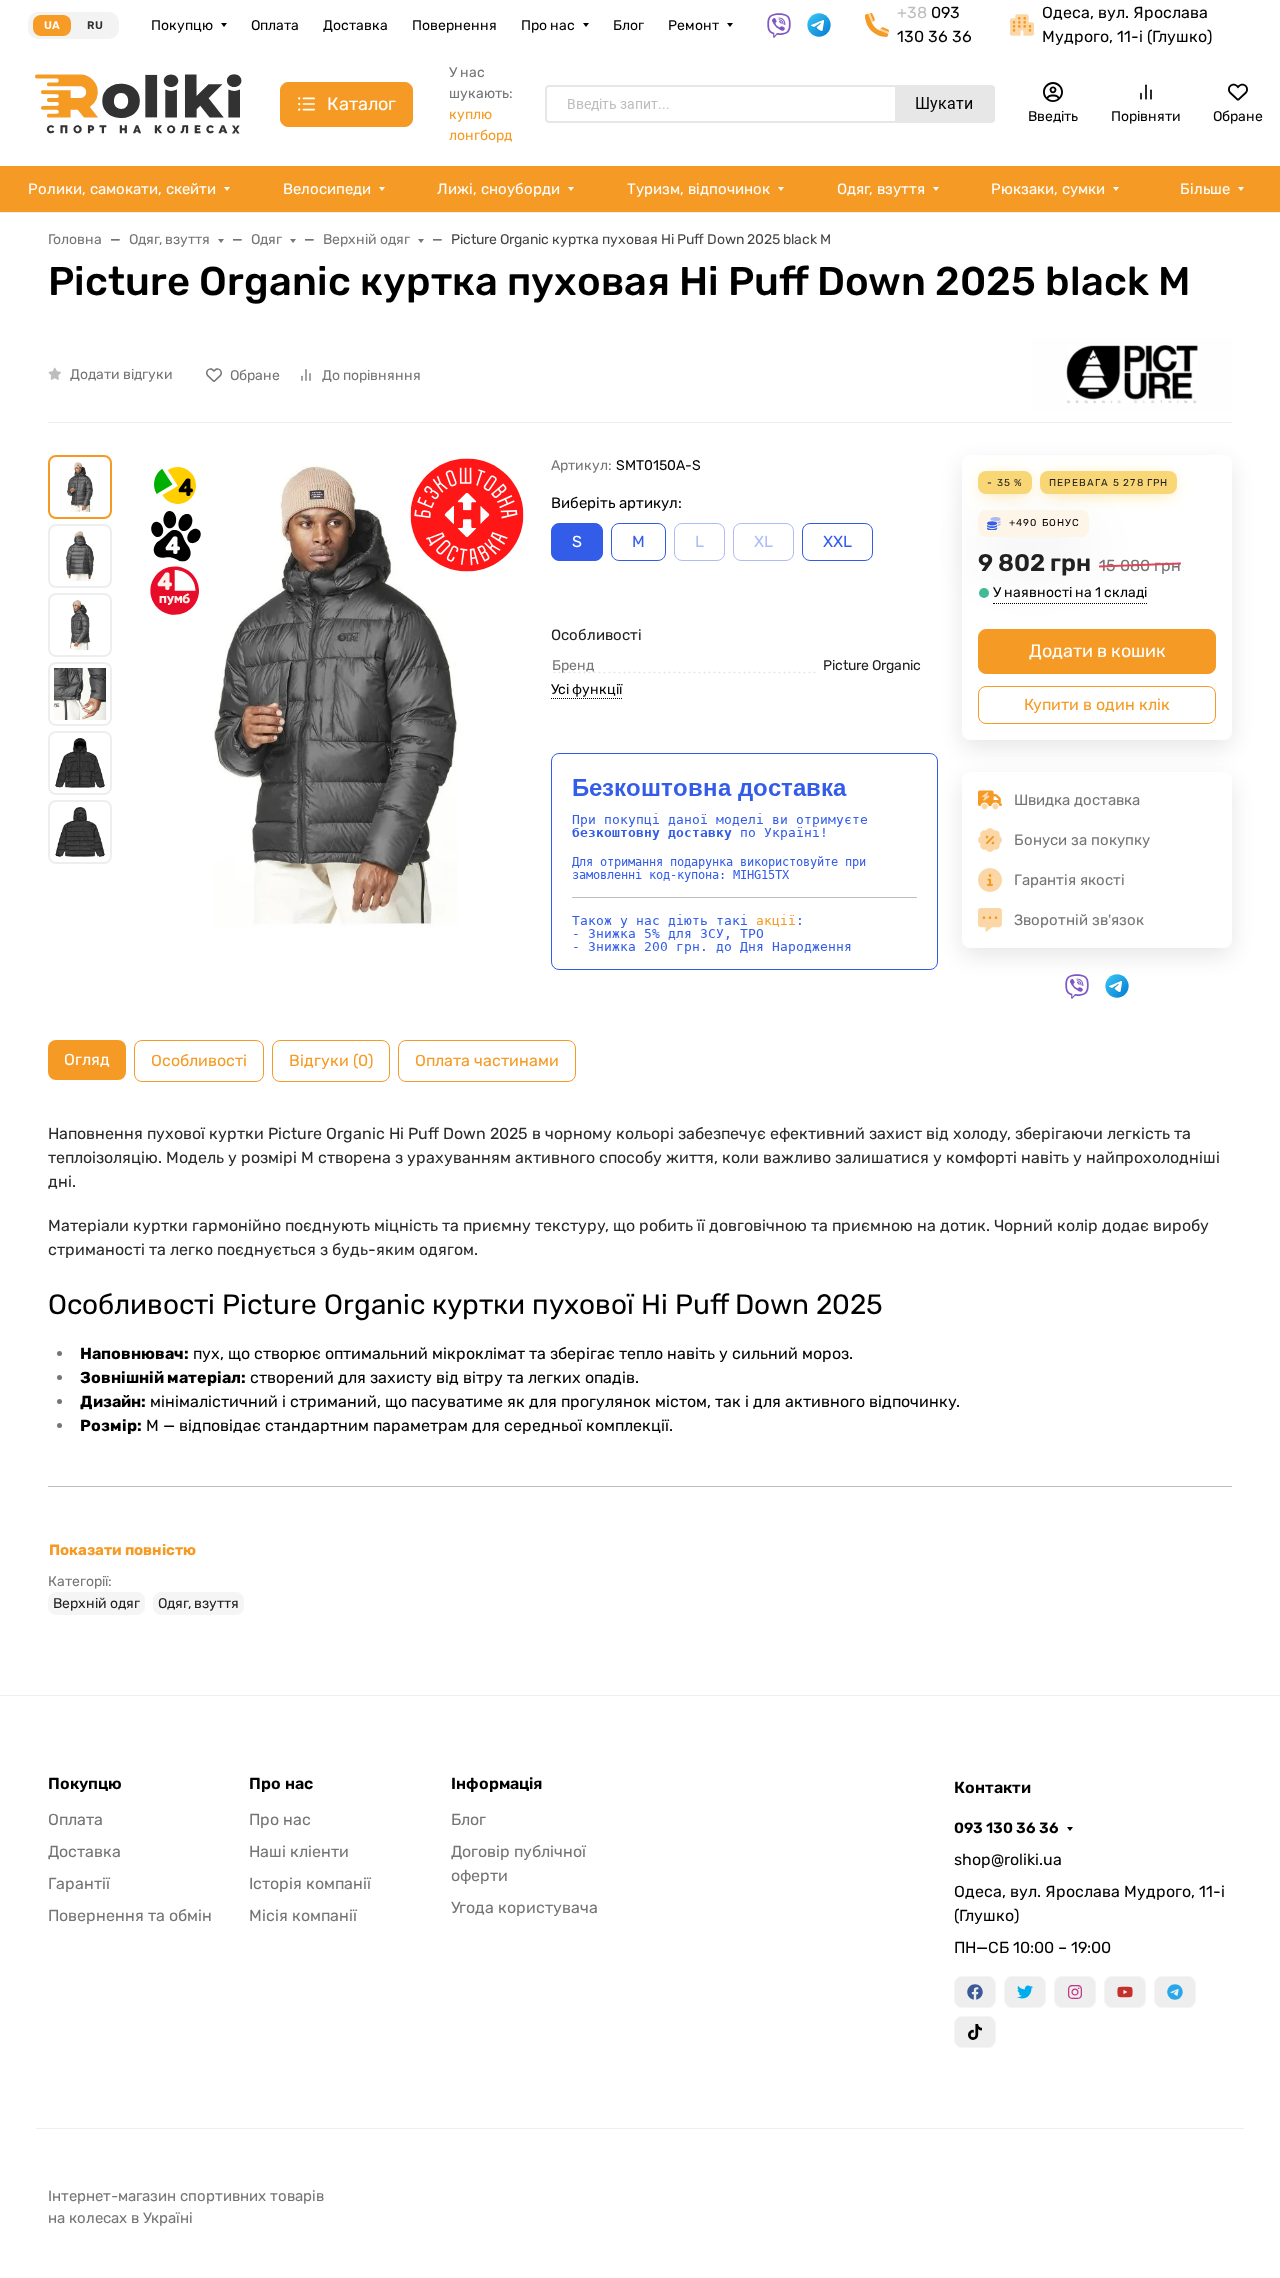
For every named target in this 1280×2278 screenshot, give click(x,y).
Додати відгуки (121, 374)
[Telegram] (1175, 1992)
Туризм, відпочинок (698, 189)
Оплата (275, 25)
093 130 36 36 (1006, 1828)
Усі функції (586, 689)
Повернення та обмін (130, 1915)
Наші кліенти (299, 1851)
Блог (628, 25)
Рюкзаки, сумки (1048, 189)
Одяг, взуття (881, 189)
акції (776, 920)
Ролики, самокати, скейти (122, 189)
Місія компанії (303, 1915)
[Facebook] (975, 1992)
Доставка (355, 25)
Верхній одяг (96, 1603)
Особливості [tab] (199, 1060)
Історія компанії (310, 1883)
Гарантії (79, 1883)
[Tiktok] (975, 2032)
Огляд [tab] (87, 1059)
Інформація (496, 1784)
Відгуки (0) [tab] (331, 1060)
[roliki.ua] (138, 102)
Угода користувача (524, 1907)
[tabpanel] (640, 1368)
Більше (1205, 189)
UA (52, 25)
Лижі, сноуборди (498, 189)
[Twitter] (1025, 1992)
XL (763, 541)
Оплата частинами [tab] (487, 1060)
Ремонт (693, 25)
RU (95, 25)
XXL (837, 541)
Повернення (454, 25)
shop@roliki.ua (1008, 1859)
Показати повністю (122, 1550)
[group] (335, 694)
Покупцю (182, 25)
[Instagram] (1075, 1992)
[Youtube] (1125, 1992)
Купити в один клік (1097, 704)
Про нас (548, 25)
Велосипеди (327, 189)
